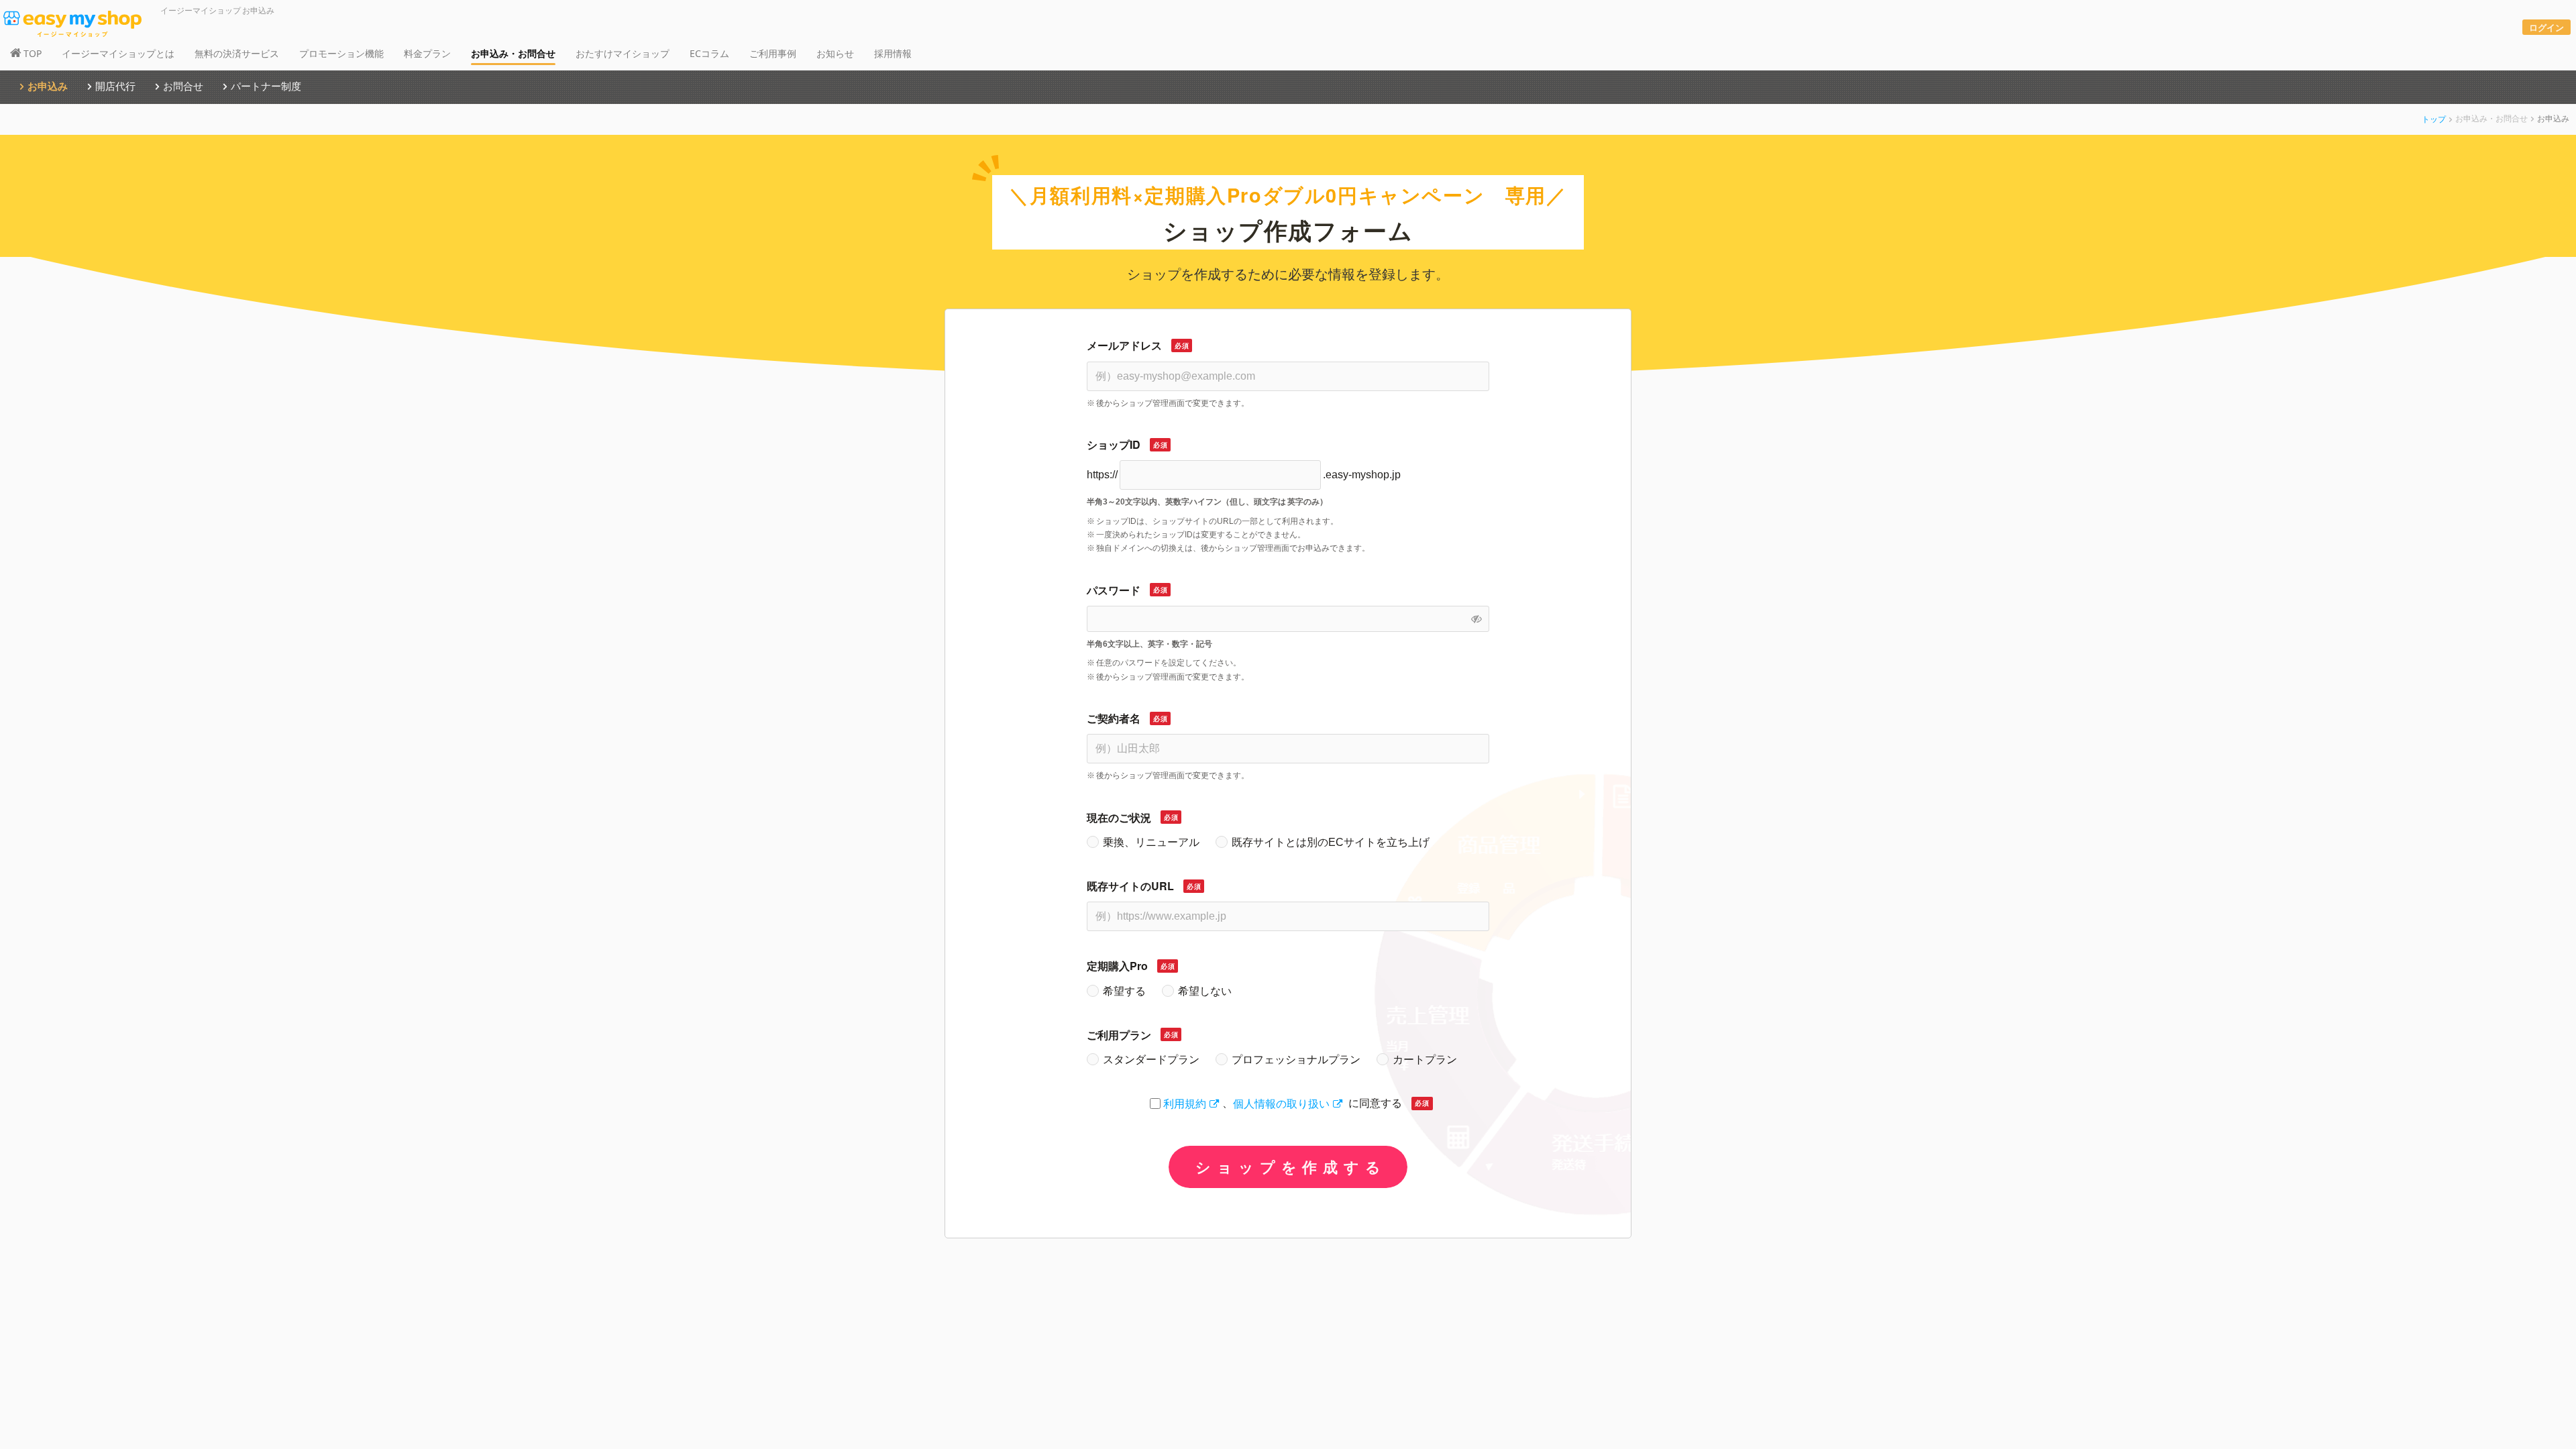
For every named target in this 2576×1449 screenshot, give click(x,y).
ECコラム (709, 53)
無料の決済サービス (237, 53)
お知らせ (835, 53)
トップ (2434, 118)
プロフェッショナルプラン (1296, 1060)
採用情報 (893, 53)
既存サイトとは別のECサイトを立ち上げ (1331, 842)
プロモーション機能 (341, 53)
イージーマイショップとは (118, 53)
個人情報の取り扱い (1281, 1103)
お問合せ (183, 86)
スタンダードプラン (1151, 1060)
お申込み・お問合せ (513, 53)
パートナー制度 (266, 86)
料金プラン (427, 53)
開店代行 (115, 86)
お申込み (48, 86)
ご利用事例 (773, 53)
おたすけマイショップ (623, 53)
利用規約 (1185, 1103)
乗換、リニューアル (1151, 842)
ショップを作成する (1288, 1167)
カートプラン (1425, 1060)
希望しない (1205, 991)
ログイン (2546, 27)
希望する (1124, 991)
